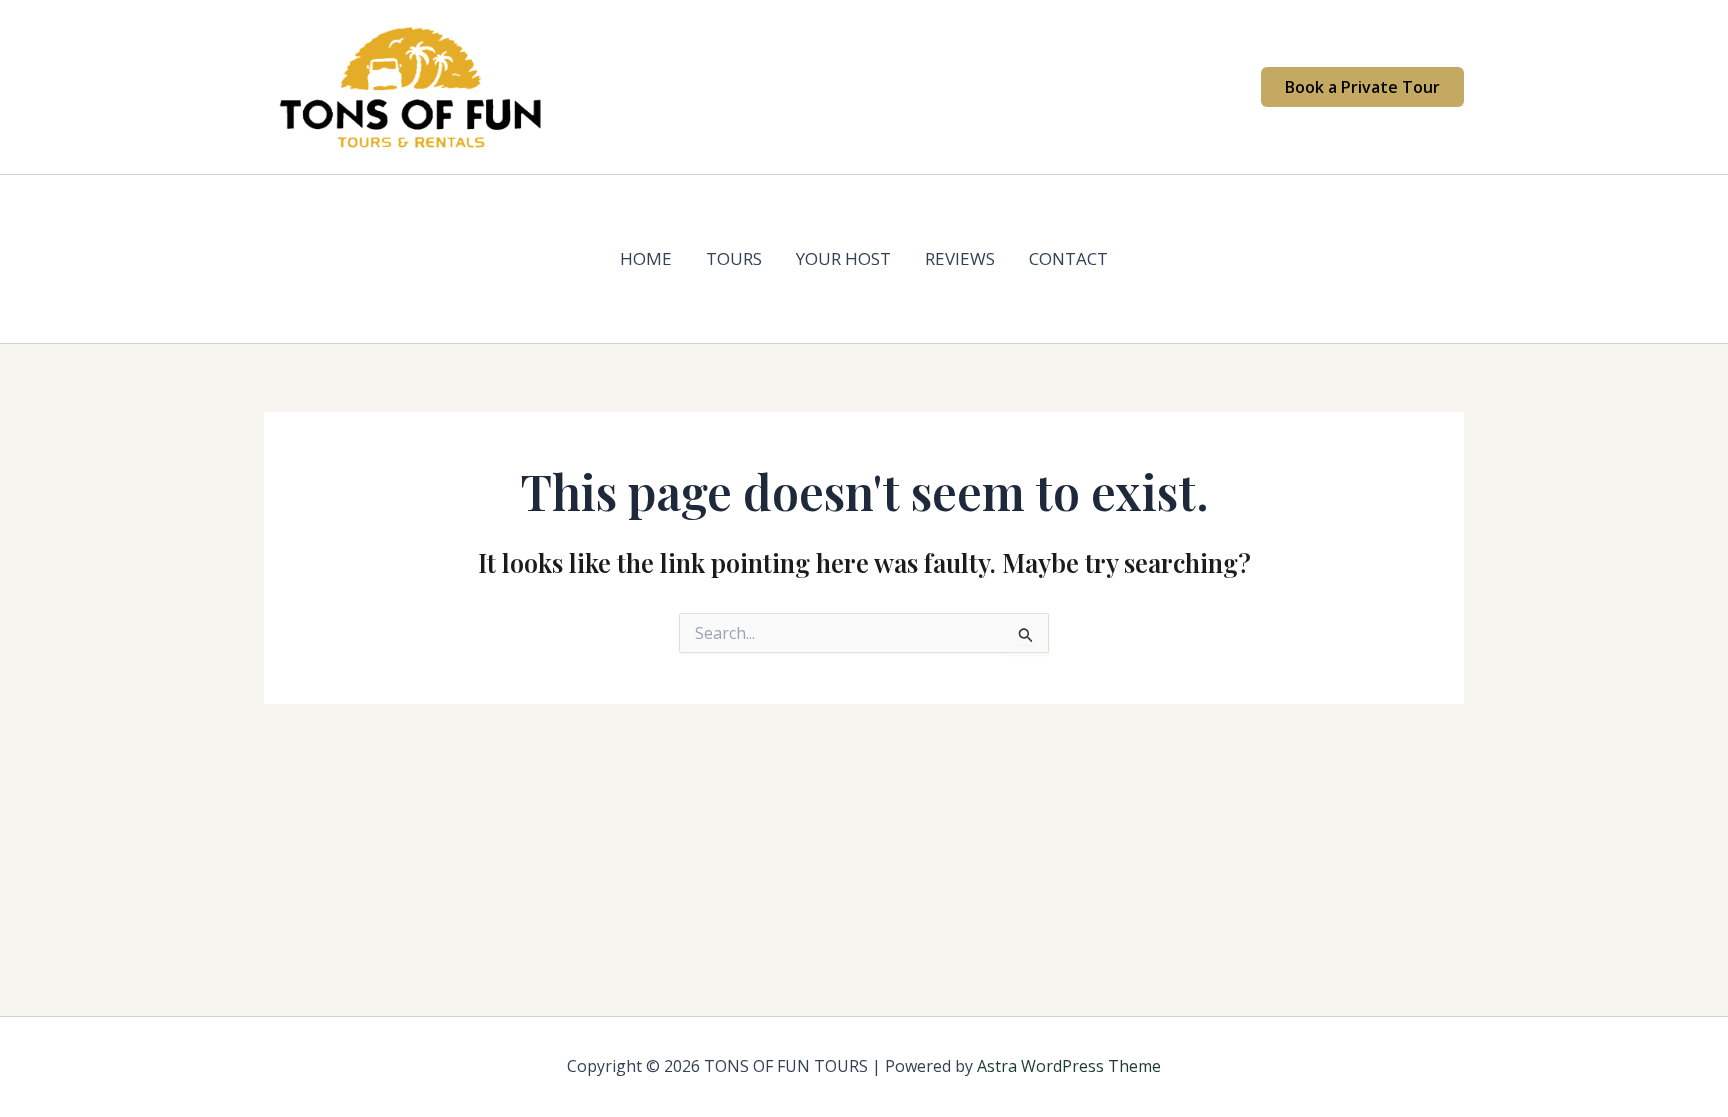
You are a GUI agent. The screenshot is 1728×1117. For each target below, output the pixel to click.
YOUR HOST (843, 258)
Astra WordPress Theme (1069, 1066)
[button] (1362, 87)
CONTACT (1068, 258)
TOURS (734, 258)
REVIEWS (960, 258)
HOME (646, 258)
